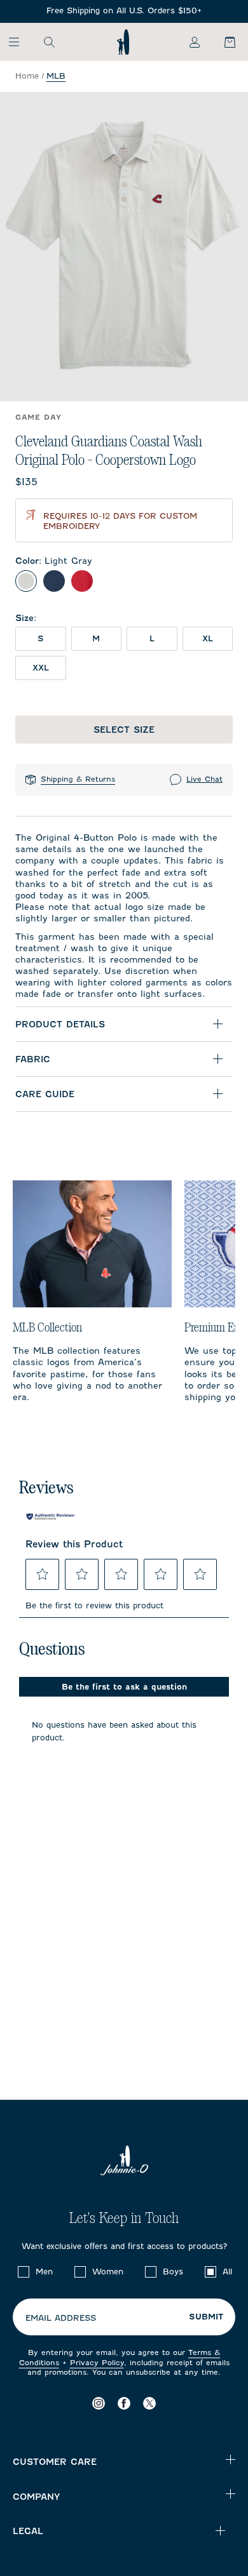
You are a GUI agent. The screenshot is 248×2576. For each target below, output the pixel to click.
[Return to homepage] (123, 42)
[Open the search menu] (49, 42)
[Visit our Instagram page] (99, 2403)
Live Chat (204, 779)
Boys (173, 2272)
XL (208, 638)
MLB (56, 76)
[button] (43, 1574)
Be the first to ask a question (124, 1687)
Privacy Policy (97, 2363)
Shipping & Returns (78, 779)
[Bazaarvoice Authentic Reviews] (51, 1517)
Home (27, 76)
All (227, 2272)
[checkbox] (24, 2272)
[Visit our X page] (149, 2403)
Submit (206, 2317)
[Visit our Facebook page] (124, 2403)
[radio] (26, 581)
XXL (41, 668)
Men (44, 2272)
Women (108, 2272)
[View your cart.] (223, 42)
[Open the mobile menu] (20, 42)
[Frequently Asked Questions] (124, 11)
